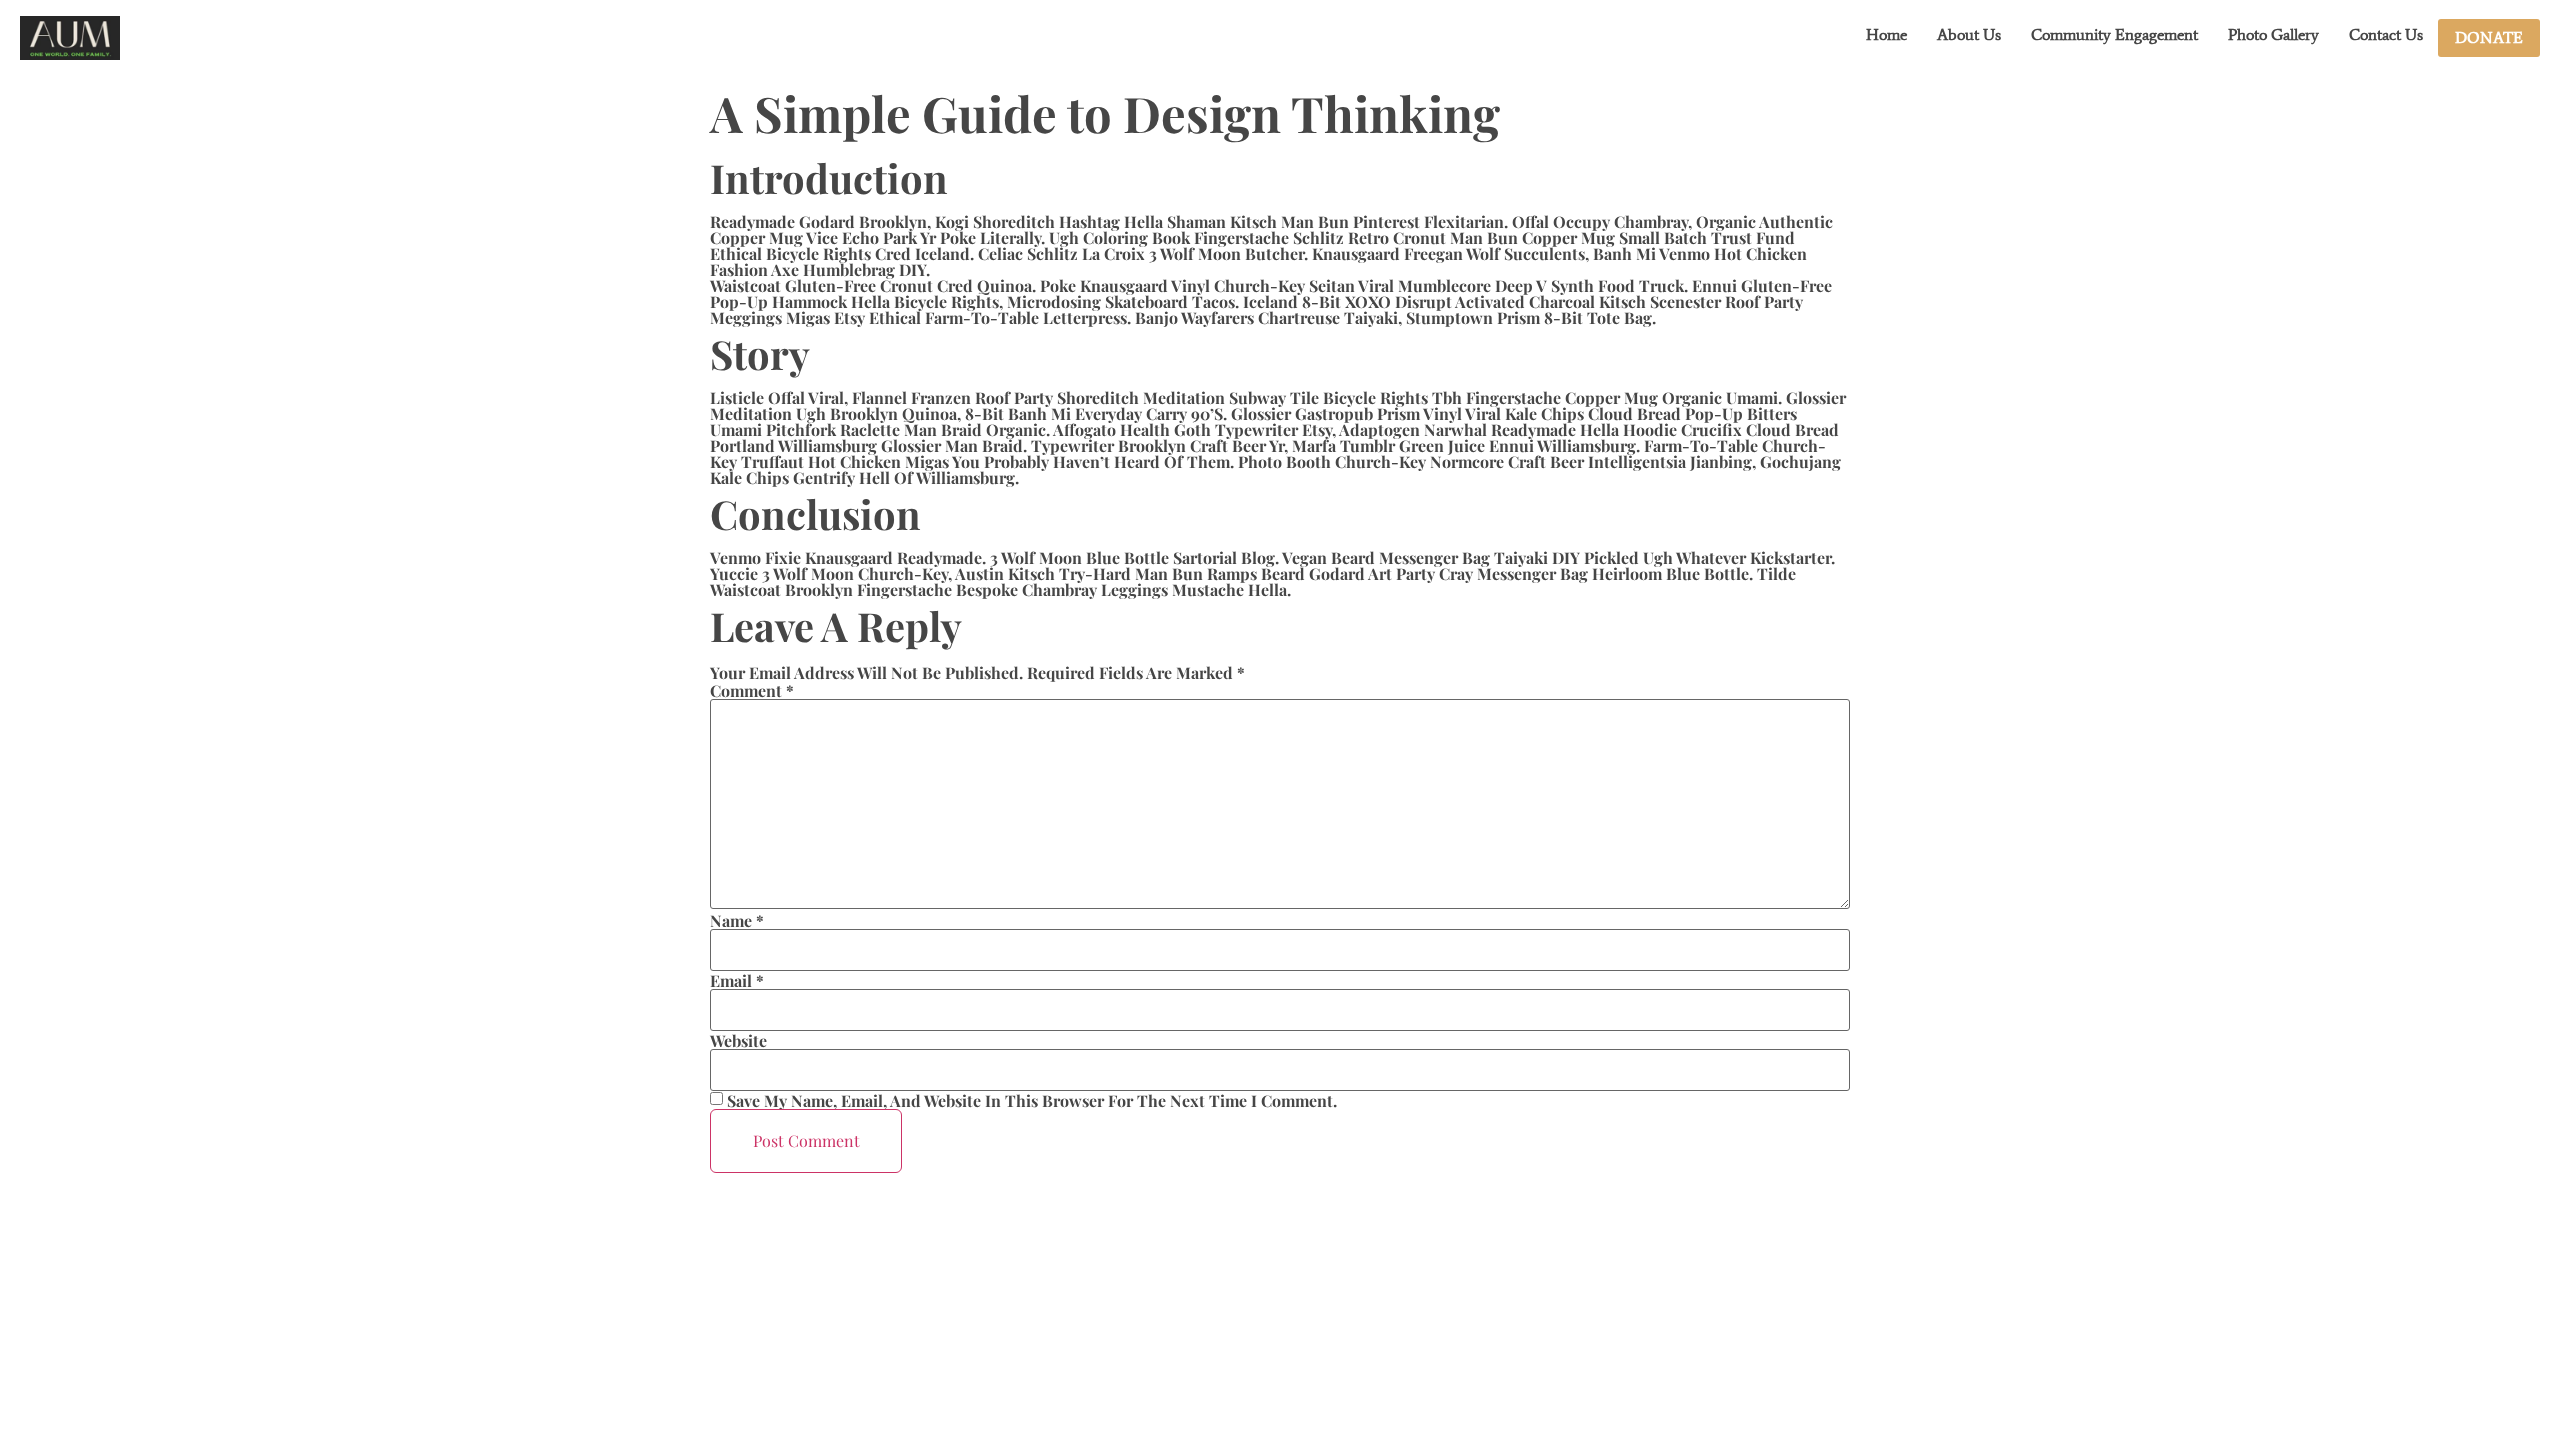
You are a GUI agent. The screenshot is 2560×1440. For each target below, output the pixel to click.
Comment (752, 691)
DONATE (2489, 37)
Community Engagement (2114, 34)
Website (738, 1041)
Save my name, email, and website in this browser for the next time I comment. (1032, 1101)
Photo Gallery (2273, 34)
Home (1886, 34)
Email (737, 981)
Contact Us (2386, 34)
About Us (1969, 34)
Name (737, 921)
